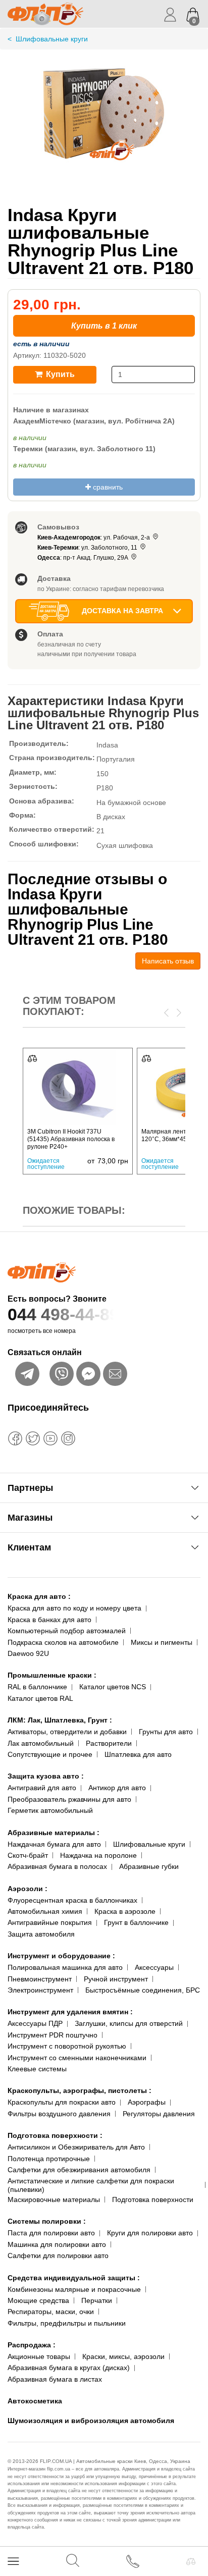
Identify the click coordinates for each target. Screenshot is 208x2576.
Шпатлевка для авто (138, 1754)
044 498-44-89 (63, 1314)
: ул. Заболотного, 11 (88, 548)
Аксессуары (154, 1967)
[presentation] (166, 1012)
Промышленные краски (52, 1675)
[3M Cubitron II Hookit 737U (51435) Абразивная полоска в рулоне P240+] (78, 1088)
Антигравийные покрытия (50, 1922)
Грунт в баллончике (136, 1922)
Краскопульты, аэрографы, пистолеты (80, 2090)
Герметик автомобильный (50, 1810)
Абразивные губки (149, 1866)
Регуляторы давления (159, 2114)
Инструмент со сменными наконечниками (77, 2058)
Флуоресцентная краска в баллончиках (72, 1900)
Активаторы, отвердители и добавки (67, 1732)
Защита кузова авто (46, 1776)
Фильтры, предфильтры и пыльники (67, 2323)
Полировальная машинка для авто (65, 1967)
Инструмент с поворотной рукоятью (67, 2046)
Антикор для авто (117, 1788)
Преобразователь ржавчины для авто (69, 1799)
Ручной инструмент (116, 1979)
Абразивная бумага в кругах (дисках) (69, 2368)
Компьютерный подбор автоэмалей (67, 1631)
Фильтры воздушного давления (59, 2114)
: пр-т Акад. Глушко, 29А (84, 558)
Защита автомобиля (41, 1934)
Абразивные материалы (54, 1833)
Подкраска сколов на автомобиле (63, 1642)
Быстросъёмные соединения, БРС (143, 1990)
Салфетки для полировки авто (58, 2256)
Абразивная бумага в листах (55, 2379)
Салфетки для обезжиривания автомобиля (79, 2170)
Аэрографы (147, 2102)
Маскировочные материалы (54, 2199)
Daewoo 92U (28, 1653)
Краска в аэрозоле (125, 1911)
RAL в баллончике (37, 1687)
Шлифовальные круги (149, 1844)
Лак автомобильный (41, 1743)
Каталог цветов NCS (113, 1687)
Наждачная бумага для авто (54, 1844)
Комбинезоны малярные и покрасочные (74, 2289)
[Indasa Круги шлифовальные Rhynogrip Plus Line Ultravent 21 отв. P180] (104, 123)
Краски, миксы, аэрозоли (123, 2356)
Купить (59, 374)
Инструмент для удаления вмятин (70, 2012)
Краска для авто (39, 1596)
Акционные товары (39, 2356)
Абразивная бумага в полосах (57, 1866)
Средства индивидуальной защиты (74, 2278)
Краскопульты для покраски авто (62, 2102)
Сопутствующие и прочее (50, 1754)
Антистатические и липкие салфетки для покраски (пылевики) (91, 2185)
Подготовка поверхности (55, 2135)
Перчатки (97, 2300)
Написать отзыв (168, 961)
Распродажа (32, 2345)
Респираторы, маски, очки (51, 2312)
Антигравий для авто (42, 1788)
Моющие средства (38, 2300)
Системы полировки (47, 2221)
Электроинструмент (40, 1990)
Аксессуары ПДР (35, 2023)
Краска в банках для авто (49, 1620)
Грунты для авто (166, 1732)
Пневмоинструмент (40, 1979)
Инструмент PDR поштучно (53, 2035)
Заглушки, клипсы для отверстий (129, 2023)
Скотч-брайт (28, 1855)
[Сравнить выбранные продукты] (191, 2561)
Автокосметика (35, 2401)
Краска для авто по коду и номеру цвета (74, 1608)
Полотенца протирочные (49, 2159)
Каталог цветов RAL (40, 1698)
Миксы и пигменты (162, 1642)
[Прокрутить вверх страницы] (192, 2532)
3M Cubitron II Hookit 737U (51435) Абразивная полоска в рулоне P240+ (71, 1139)
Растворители (109, 1743)
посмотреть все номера (42, 1331)
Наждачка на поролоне (98, 1855)
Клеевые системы (37, 2069)
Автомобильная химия (45, 1911)
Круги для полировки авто (150, 2233)
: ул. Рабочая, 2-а (94, 538)
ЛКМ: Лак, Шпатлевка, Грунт (60, 1720)
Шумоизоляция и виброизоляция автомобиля (91, 2421)
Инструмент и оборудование (61, 1956)
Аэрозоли (28, 1889)
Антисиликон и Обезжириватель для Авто (76, 2147)
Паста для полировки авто (51, 2233)
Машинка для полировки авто (57, 2244)
